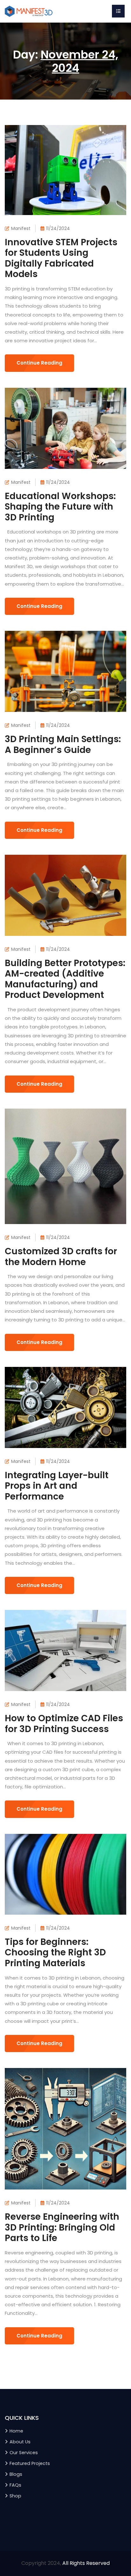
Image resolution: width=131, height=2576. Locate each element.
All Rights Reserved (86, 2563)
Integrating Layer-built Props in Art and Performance (57, 1486)
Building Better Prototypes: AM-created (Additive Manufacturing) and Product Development (65, 979)
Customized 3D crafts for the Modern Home (61, 1257)
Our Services (24, 2453)
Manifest (21, 228)
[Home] (29, 11)
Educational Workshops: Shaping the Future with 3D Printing (60, 507)
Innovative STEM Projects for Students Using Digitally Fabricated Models (61, 258)
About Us (20, 2442)
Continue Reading (39, 363)
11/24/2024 (58, 228)
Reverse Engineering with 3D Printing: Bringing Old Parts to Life (62, 2227)
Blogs (16, 2474)
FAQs (15, 2485)
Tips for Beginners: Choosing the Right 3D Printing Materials (55, 1953)
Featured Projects (30, 2463)
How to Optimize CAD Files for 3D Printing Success (64, 1724)
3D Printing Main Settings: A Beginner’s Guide (63, 745)
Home (16, 2431)
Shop (15, 2496)
